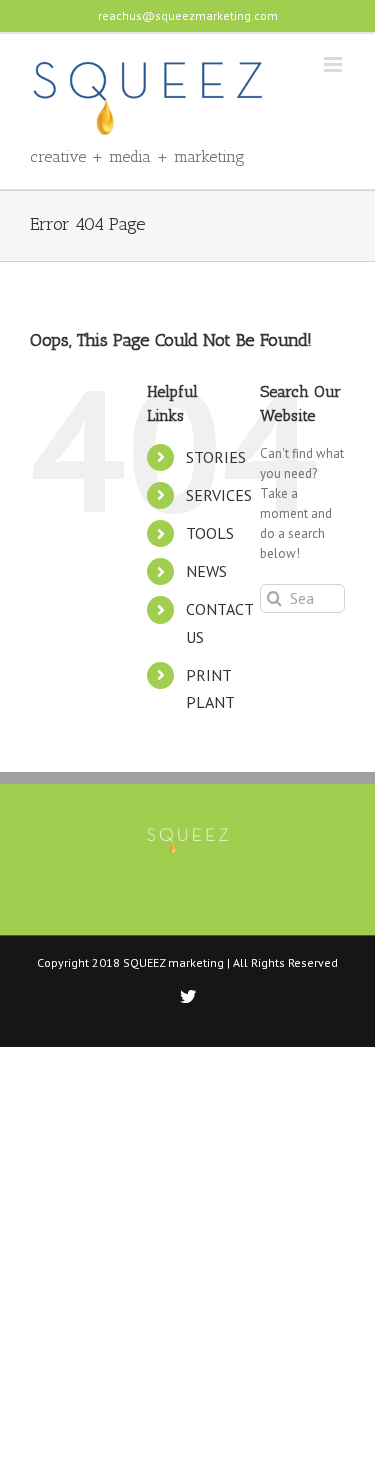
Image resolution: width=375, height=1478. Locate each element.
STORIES (216, 457)
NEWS (206, 571)
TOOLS (210, 533)
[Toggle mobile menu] (334, 64)
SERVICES (219, 495)
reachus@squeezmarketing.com (188, 15)
